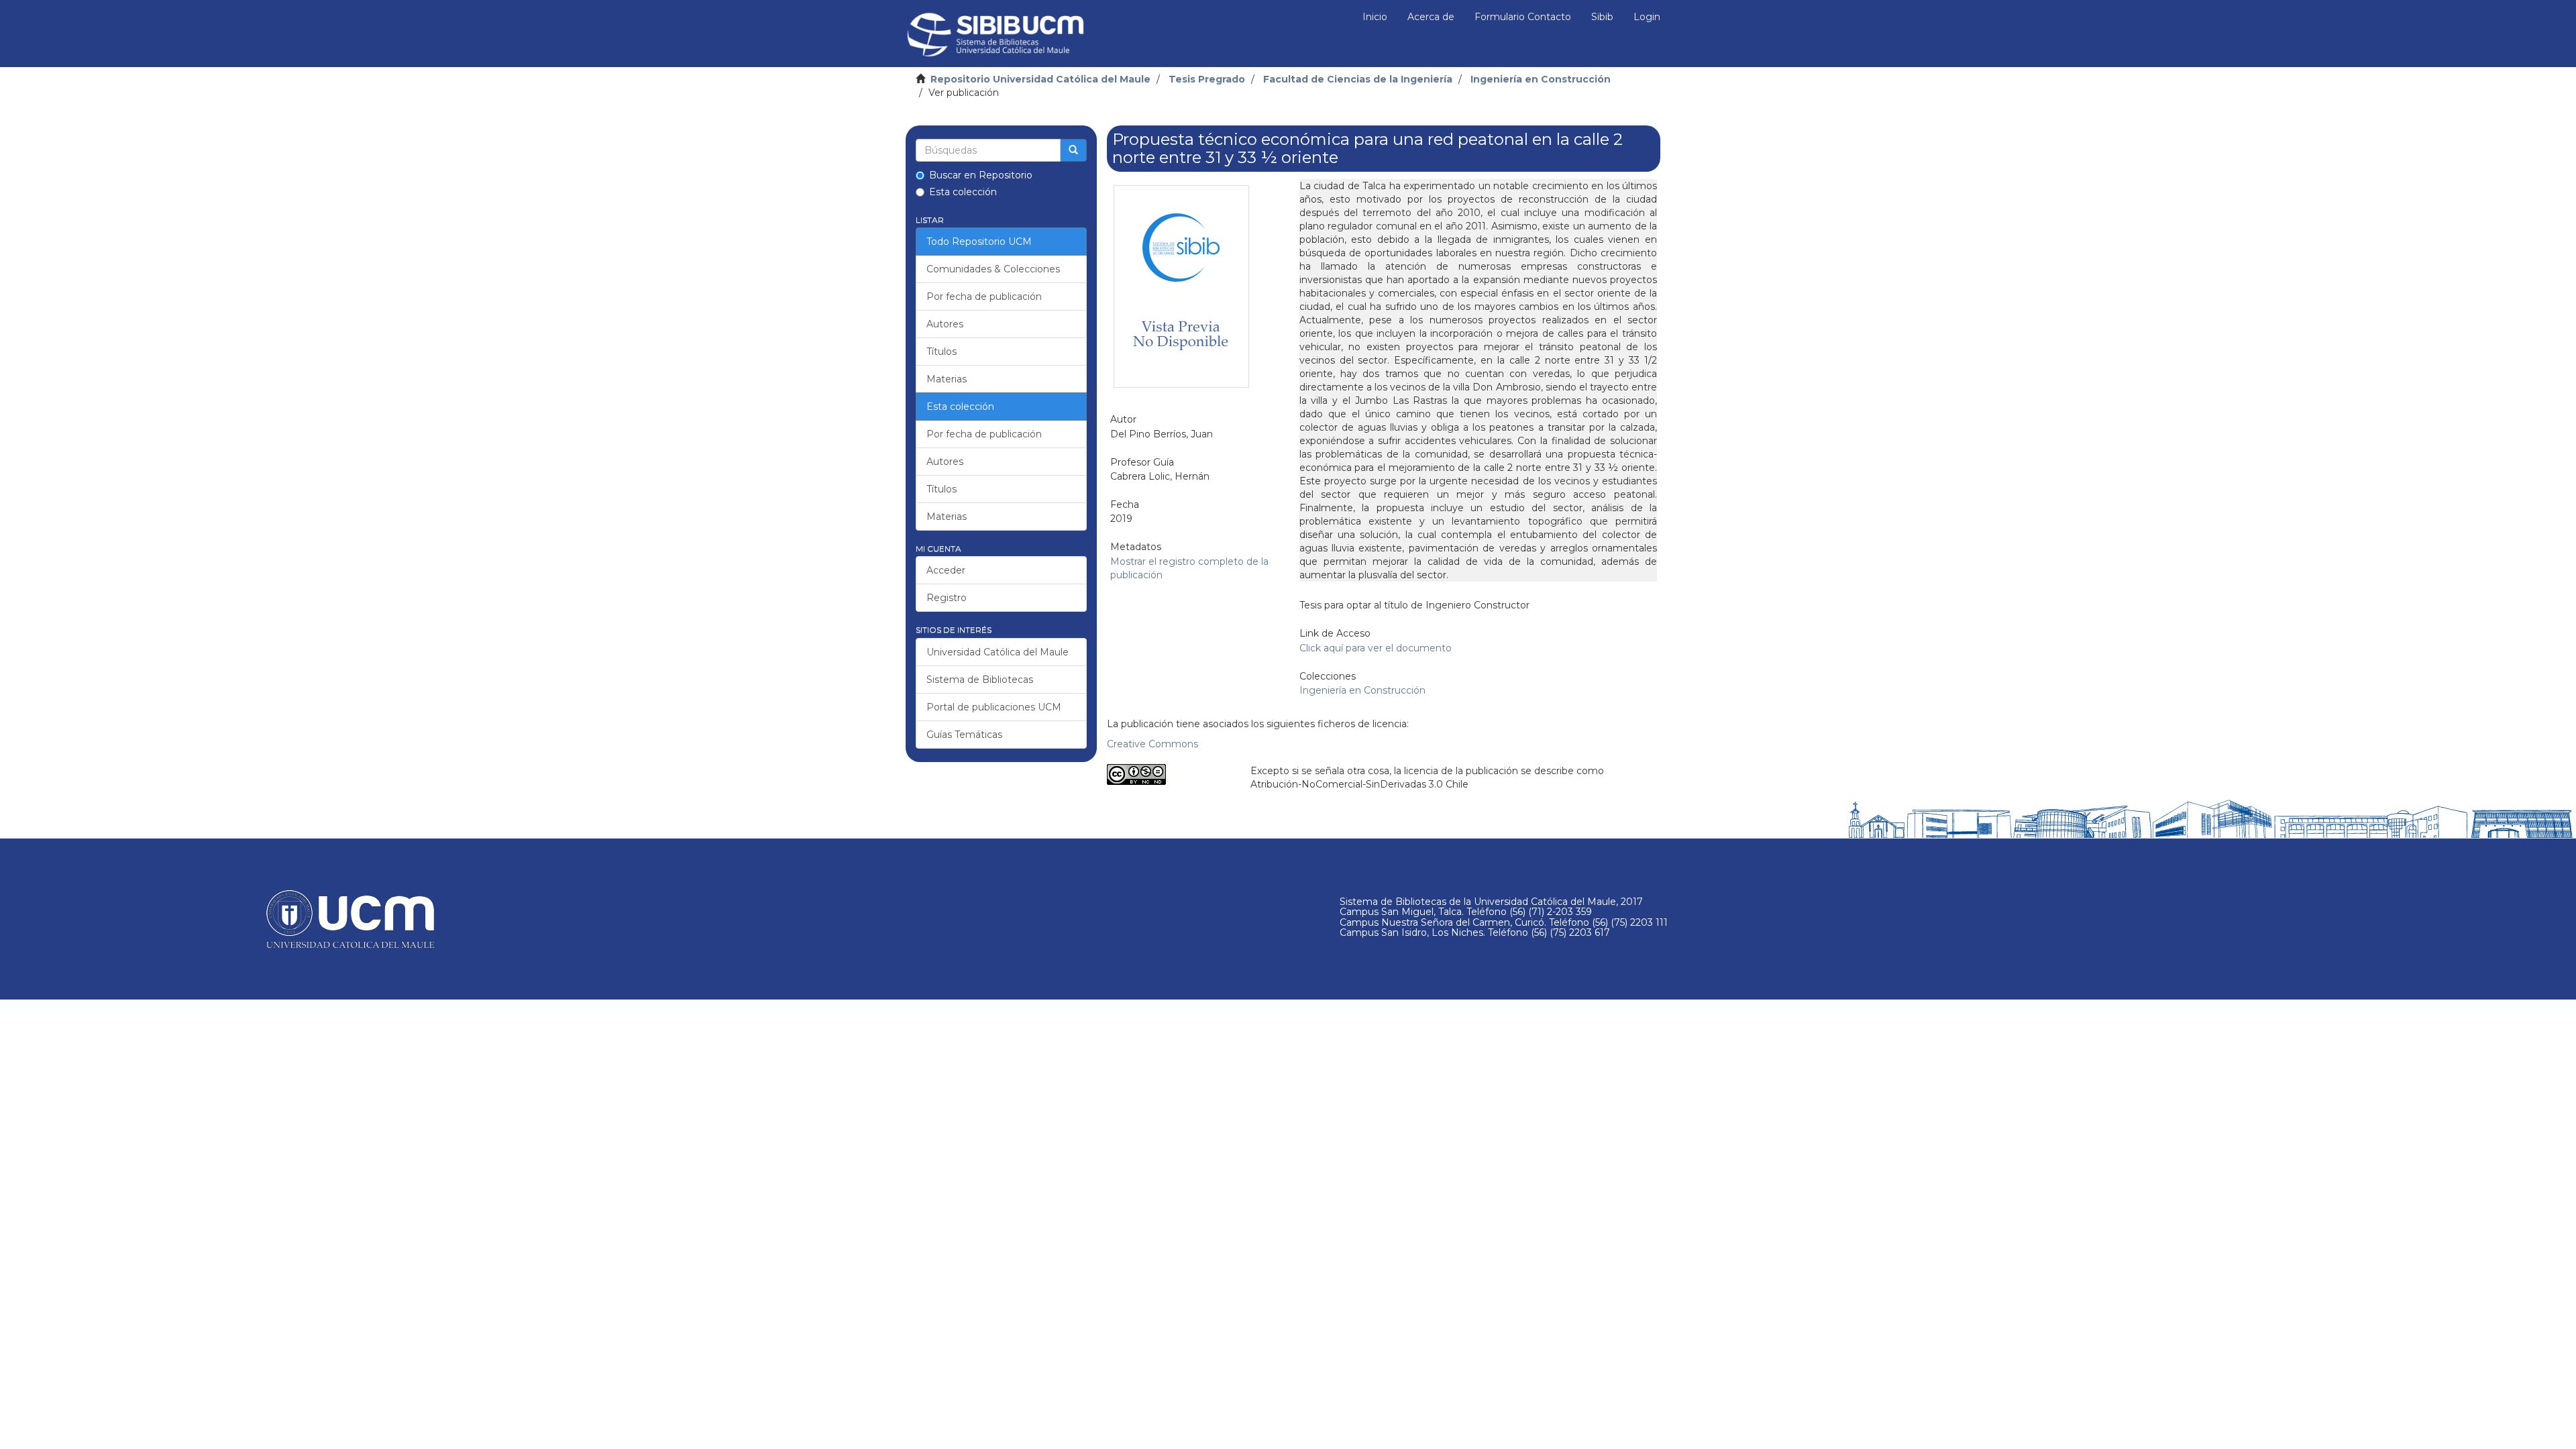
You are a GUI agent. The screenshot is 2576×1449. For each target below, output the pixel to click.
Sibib (1602, 17)
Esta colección (963, 192)
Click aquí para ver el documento (1376, 648)
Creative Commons (1152, 744)
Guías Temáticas (964, 735)
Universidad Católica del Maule (998, 652)
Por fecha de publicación (984, 297)
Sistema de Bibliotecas (980, 680)
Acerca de (1431, 17)
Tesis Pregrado (1207, 79)
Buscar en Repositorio (981, 175)
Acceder (946, 570)
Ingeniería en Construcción (1541, 79)
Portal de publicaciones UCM (994, 707)
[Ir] (1073, 150)
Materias (947, 379)
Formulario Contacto (1523, 17)
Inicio (1375, 17)
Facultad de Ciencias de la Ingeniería (1358, 79)
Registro (947, 598)
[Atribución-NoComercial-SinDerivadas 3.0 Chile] (1169, 774)
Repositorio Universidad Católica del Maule (1040, 79)
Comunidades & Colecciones (993, 269)
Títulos (942, 352)
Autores (945, 324)
